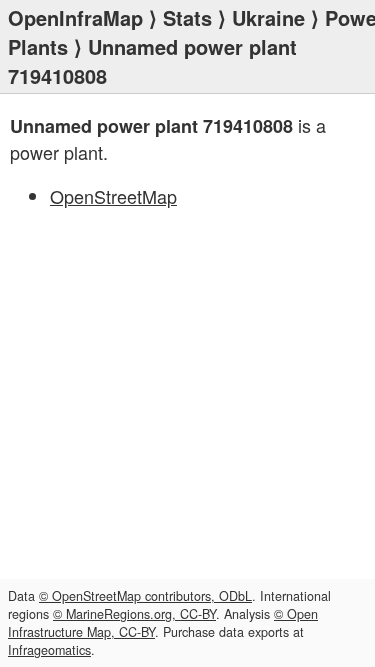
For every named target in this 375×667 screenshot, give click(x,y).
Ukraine (268, 17)
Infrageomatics (49, 650)
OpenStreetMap (113, 196)
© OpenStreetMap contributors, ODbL (145, 596)
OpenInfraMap (75, 17)
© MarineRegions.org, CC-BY (134, 614)
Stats (187, 17)
